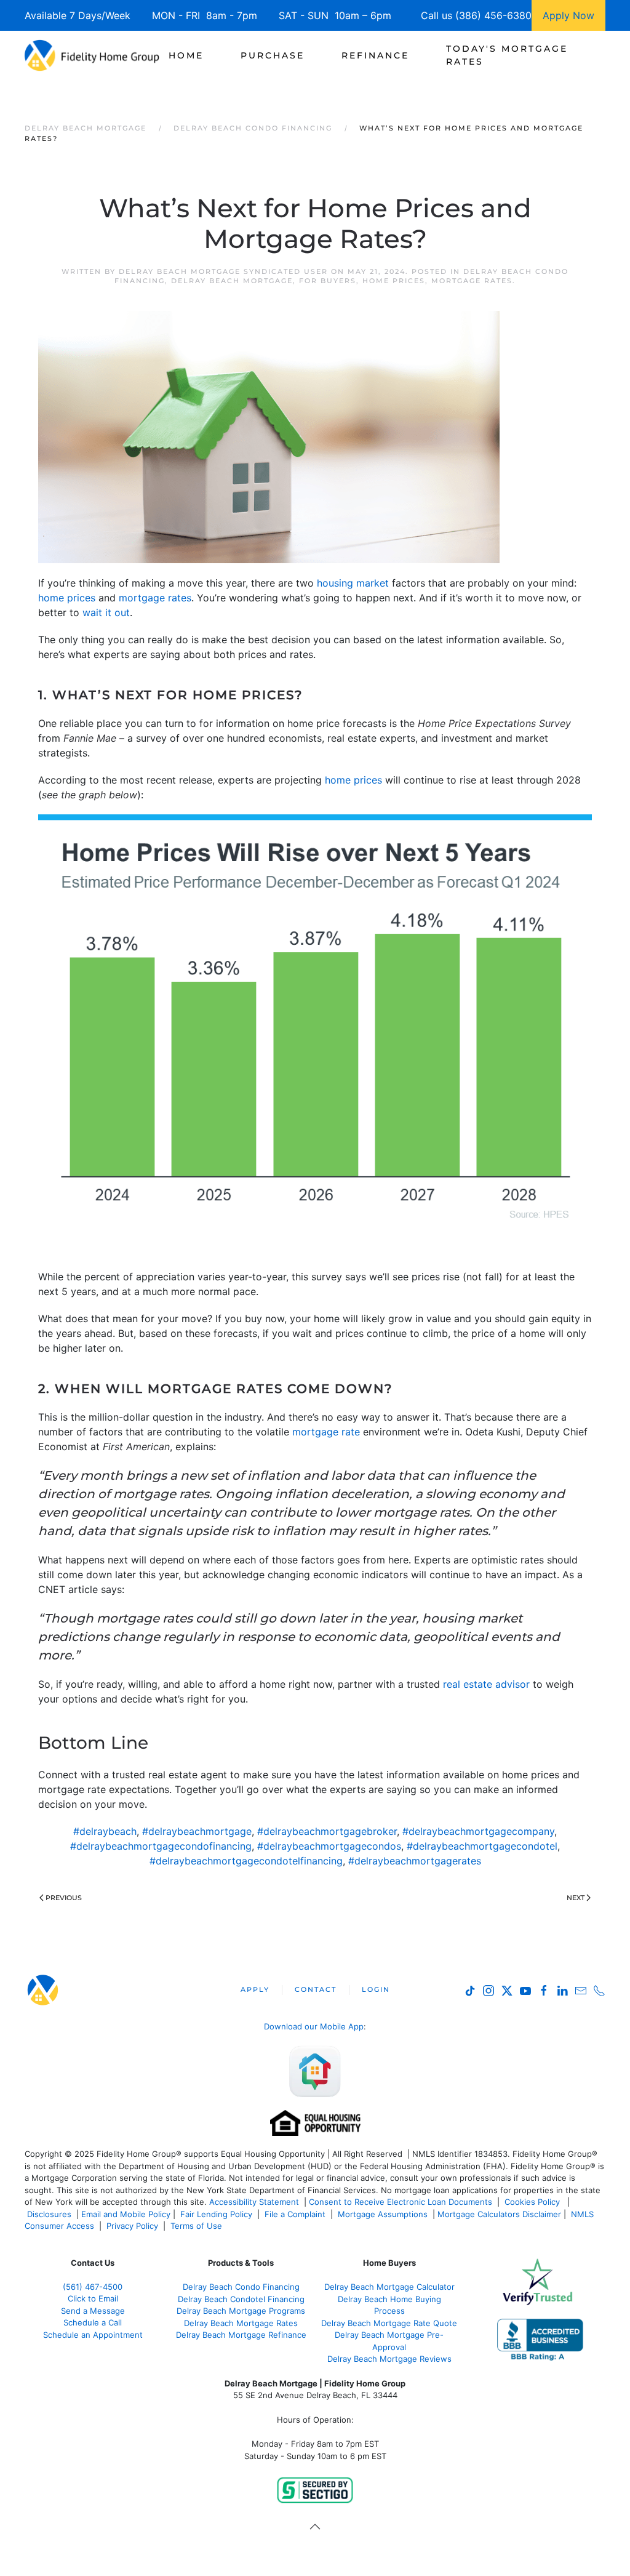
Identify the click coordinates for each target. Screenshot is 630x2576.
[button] (315, 2527)
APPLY (255, 1989)
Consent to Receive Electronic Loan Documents (401, 2202)
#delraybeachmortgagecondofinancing (161, 1846)
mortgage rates (155, 598)
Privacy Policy (132, 2226)
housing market (353, 583)
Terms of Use (197, 2226)
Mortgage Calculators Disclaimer (499, 2214)
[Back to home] (92, 55)
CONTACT (316, 1989)
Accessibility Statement (254, 2202)
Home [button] (186, 55)
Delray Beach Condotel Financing (241, 2299)
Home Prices (394, 281)
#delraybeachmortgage (197, 1831)
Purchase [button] (273, 55)
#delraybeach (105, 1831)
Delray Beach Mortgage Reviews (389, 2359)
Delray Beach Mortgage (232, 281)
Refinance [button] (375, 55)
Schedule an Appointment (93, 2335)
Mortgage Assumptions (383, 2214)
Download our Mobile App (314, 2026)
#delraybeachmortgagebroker (327, 1831)
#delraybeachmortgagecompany (478, 1831)
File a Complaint (296, 2214)
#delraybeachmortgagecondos (329, 1846)
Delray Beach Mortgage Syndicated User (223, 271)
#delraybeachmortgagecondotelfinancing (246, 1861)
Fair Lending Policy (216, 2214)
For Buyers (328, 281)
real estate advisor (486, 1684)
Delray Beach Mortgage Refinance (241, 2335)
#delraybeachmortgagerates (415, 1861)
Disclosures (49, 2214)
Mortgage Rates (472, 281)
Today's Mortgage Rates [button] (507, 55)
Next (576, 1898)
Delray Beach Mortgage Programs (241, 2311)
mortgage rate (326, 1432)
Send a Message (93, 2311)
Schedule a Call (93, 2322)
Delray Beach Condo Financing (241, 2287)
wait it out (106, 612)
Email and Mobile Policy (126, 2214)
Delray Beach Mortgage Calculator (389, 2287)
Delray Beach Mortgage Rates (241, 2323)
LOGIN (376, 1989)
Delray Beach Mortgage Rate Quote (389, 2323)
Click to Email (93, 2298)
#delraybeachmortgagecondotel (482, 1846)
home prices (67, 598)
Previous (64, 1898)
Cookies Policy (533, 2202)
